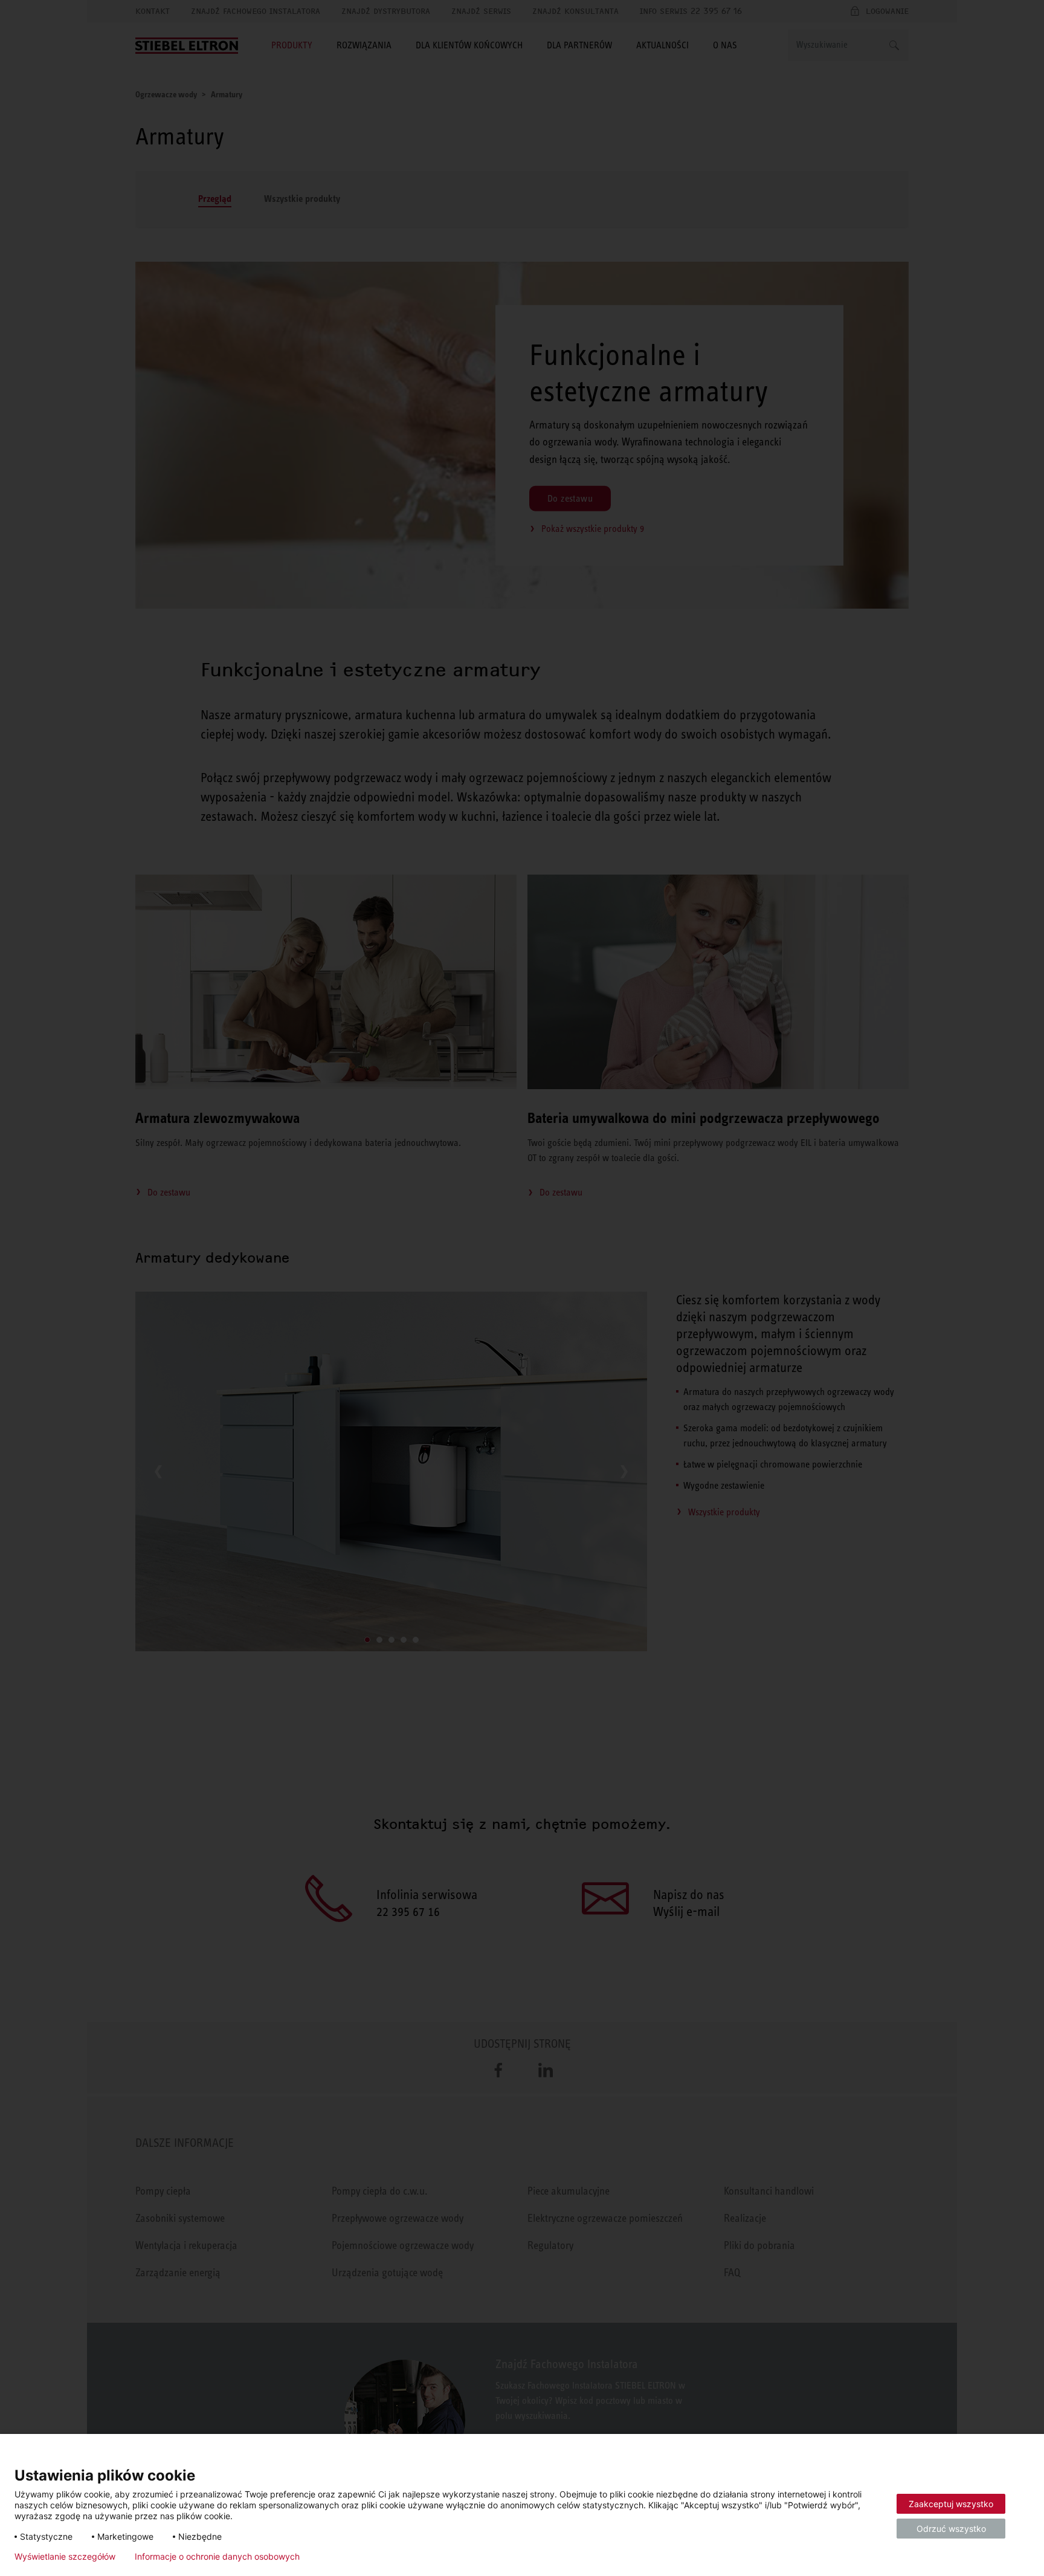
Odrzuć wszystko (951, 2529)
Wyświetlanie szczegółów (65, 2557)
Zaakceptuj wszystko (951, 2504)
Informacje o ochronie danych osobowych (217, 2557)
